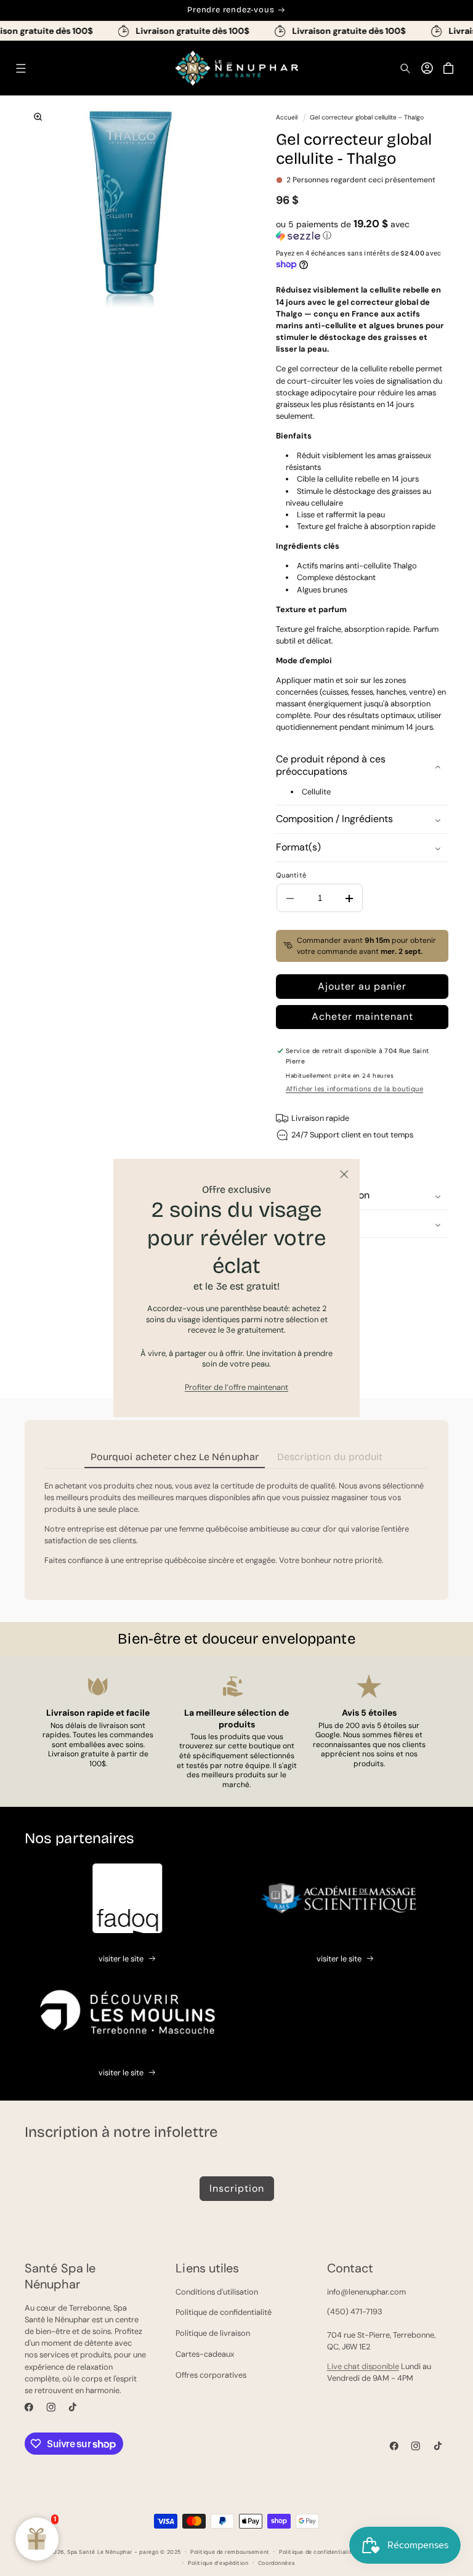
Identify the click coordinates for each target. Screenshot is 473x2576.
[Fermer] (344, 1175)
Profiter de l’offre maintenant (236, 1387)
